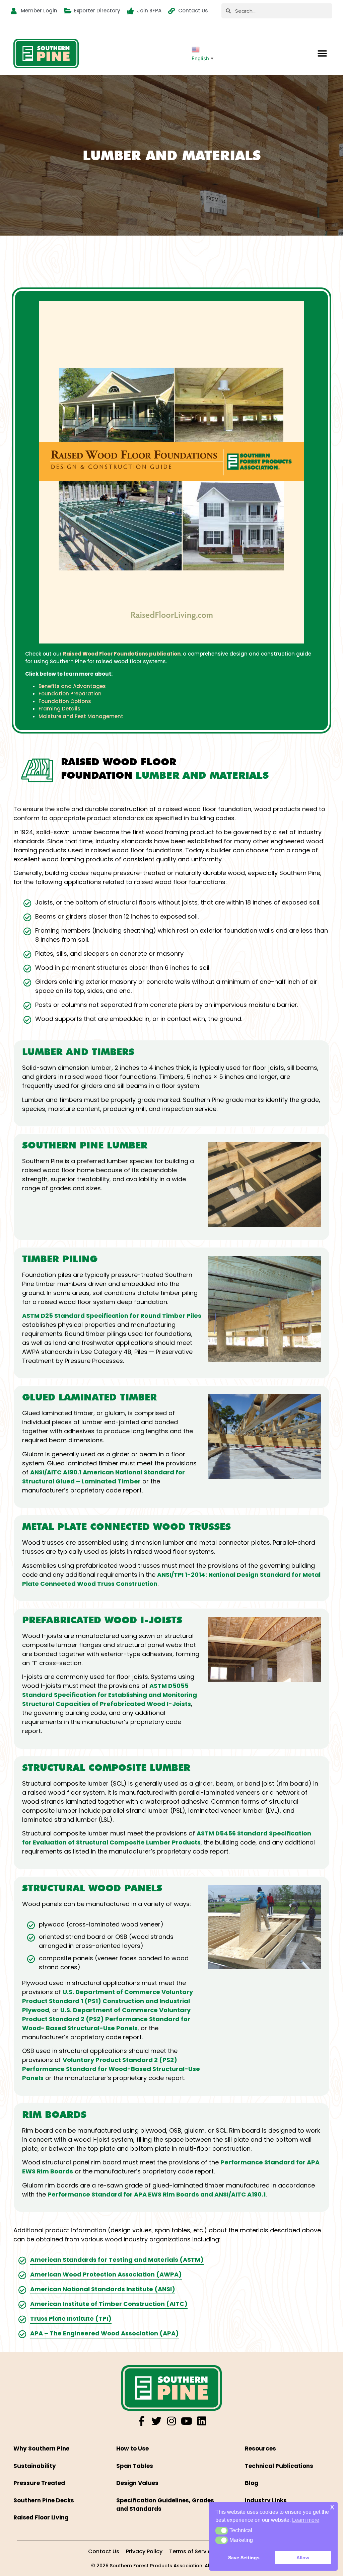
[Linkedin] (202, 2421)
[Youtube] (187, 2421)
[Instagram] (171, 2421)
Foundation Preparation (70, 694)
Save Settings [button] (244, 2558)
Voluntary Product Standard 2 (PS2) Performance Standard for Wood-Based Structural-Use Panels (111, 2069)
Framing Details (59, 709)
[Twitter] (156, 2421)
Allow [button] (303, 2558)
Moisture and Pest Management (81, 716)
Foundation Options (65, 701)
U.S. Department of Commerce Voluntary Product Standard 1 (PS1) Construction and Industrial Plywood (108, 2001)
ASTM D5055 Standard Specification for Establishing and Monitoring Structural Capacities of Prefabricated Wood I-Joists (110, 1695)
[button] (322, 54)
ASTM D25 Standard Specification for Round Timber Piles (112, 1316)
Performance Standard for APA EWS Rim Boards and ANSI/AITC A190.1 (157, 2194)
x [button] (332, 2507)
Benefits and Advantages (72, 686)
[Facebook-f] (141, 2421)
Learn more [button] (306, 2520)
